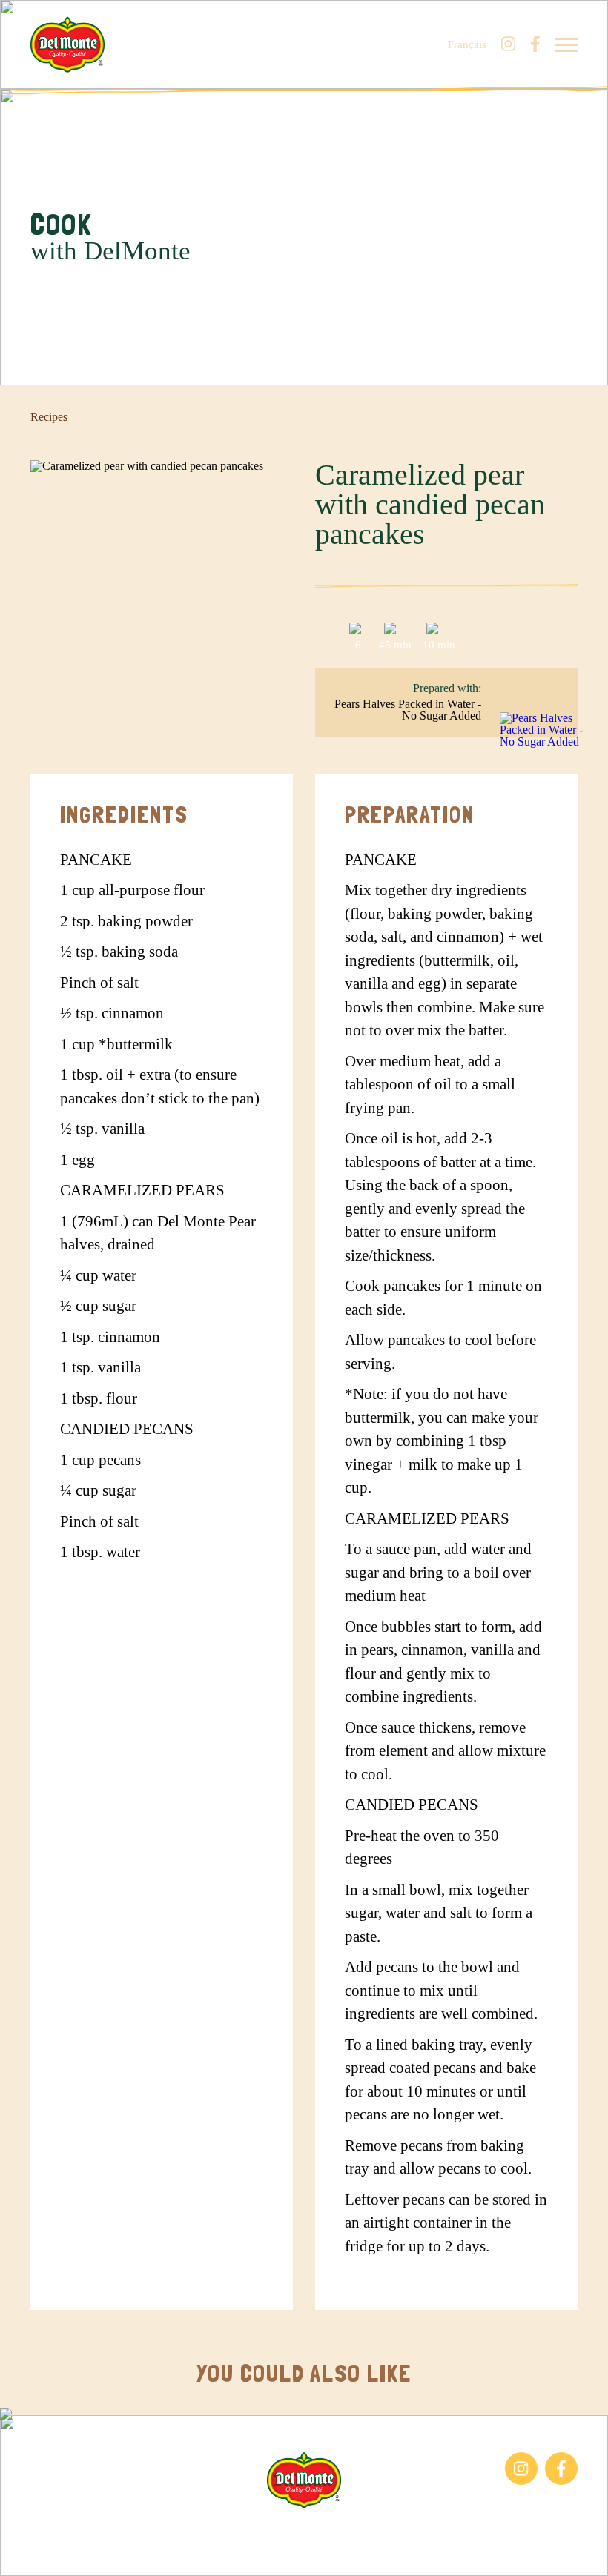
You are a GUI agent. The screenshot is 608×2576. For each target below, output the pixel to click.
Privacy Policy (466, 2531)
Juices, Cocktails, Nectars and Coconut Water (100, 2492)
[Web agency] (24, 2552)
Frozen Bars (59, 2459)
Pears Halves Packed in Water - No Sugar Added (408, 710)
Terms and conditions (365, 2531)
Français (467, 45)
